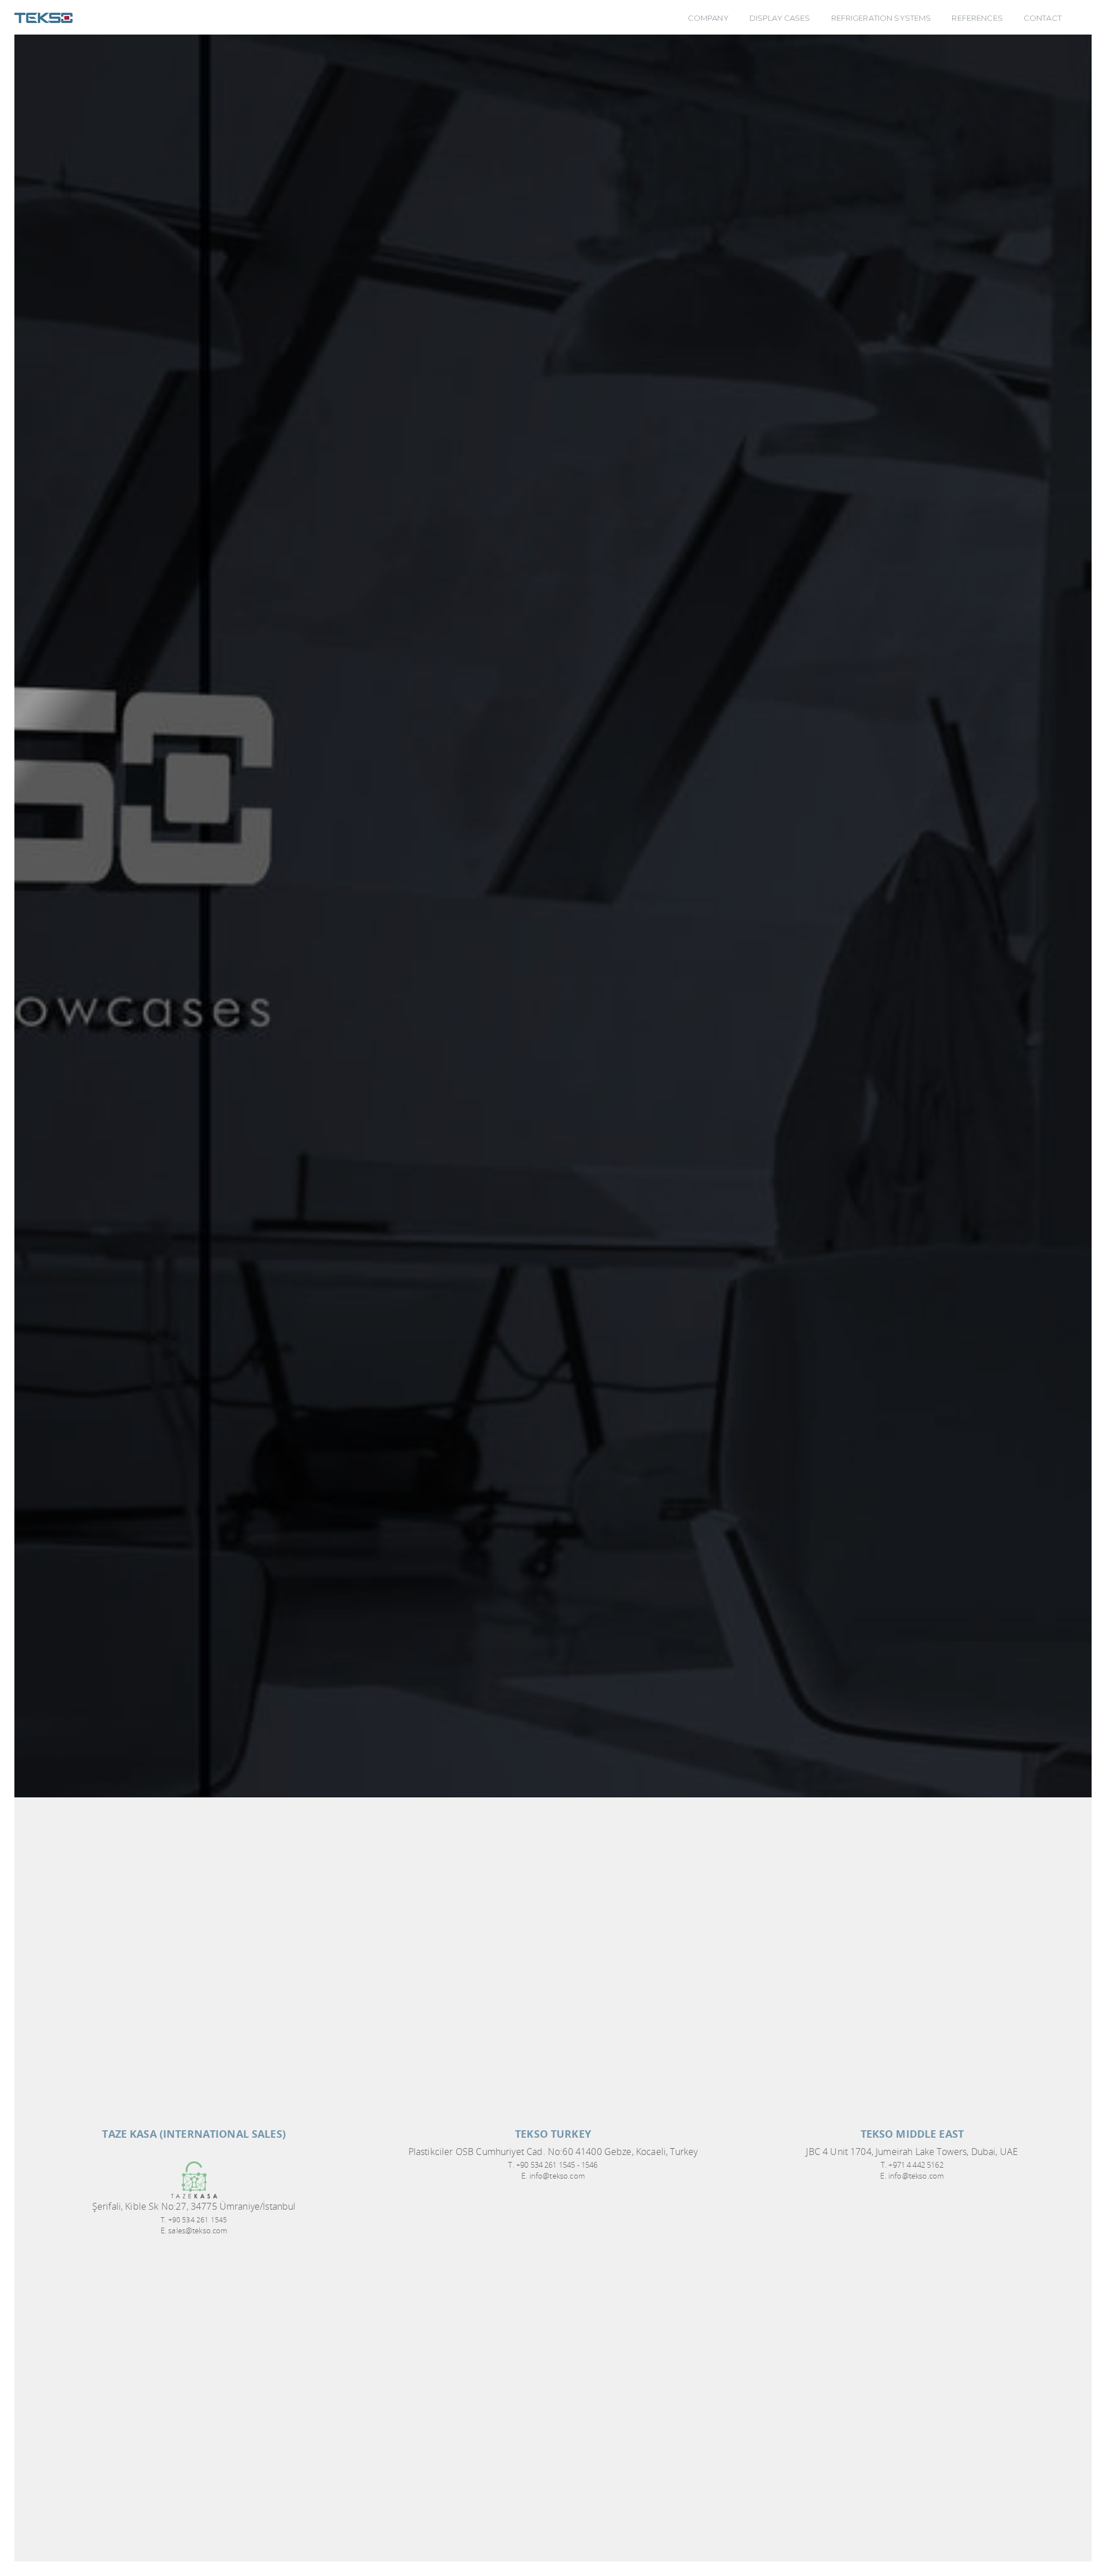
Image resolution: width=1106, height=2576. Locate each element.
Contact (1043, 18)
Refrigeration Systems (881, 18)
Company (708, 18)
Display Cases (780, 18)
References (977, 18)
